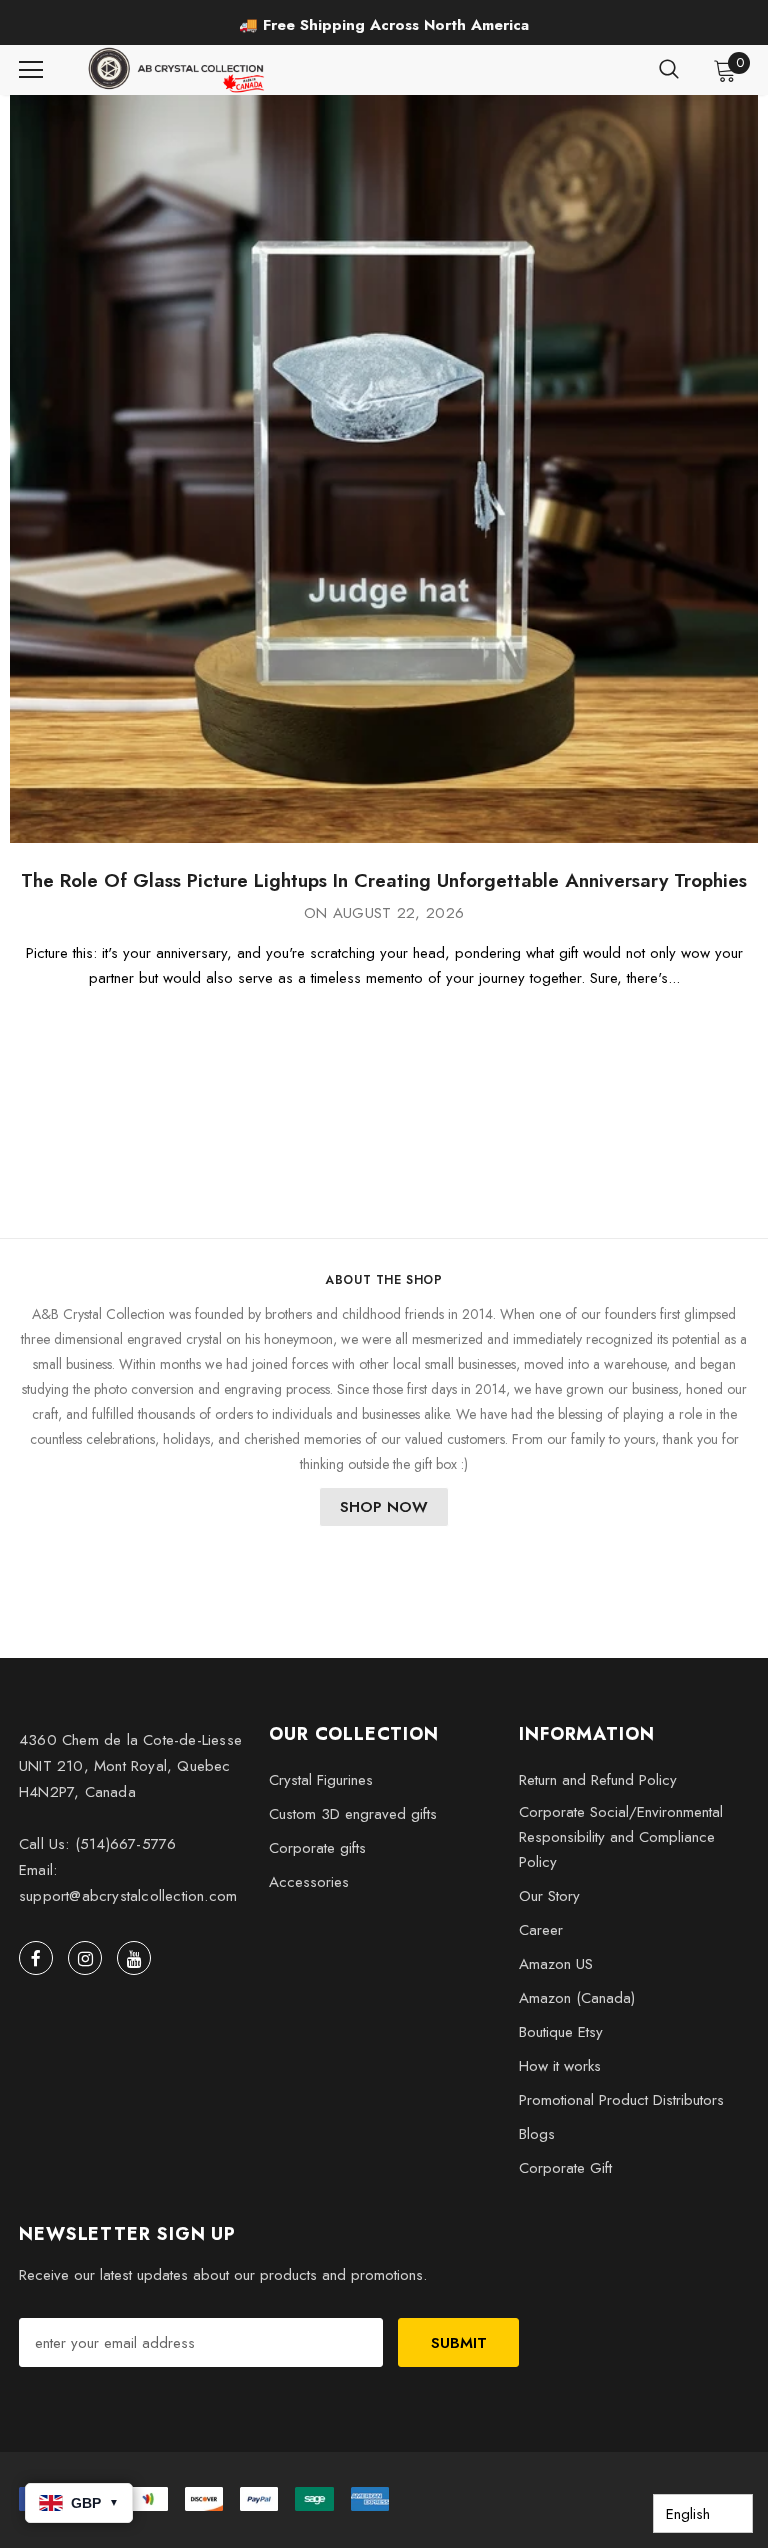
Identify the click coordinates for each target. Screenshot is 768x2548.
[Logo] (178, 70)
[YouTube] (134, 1958)
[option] (384, 25)
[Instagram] (85, 1958)
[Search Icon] (669, 70)
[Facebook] (36, 1958)
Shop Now (384, 1507)
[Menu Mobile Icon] (31, 70)
